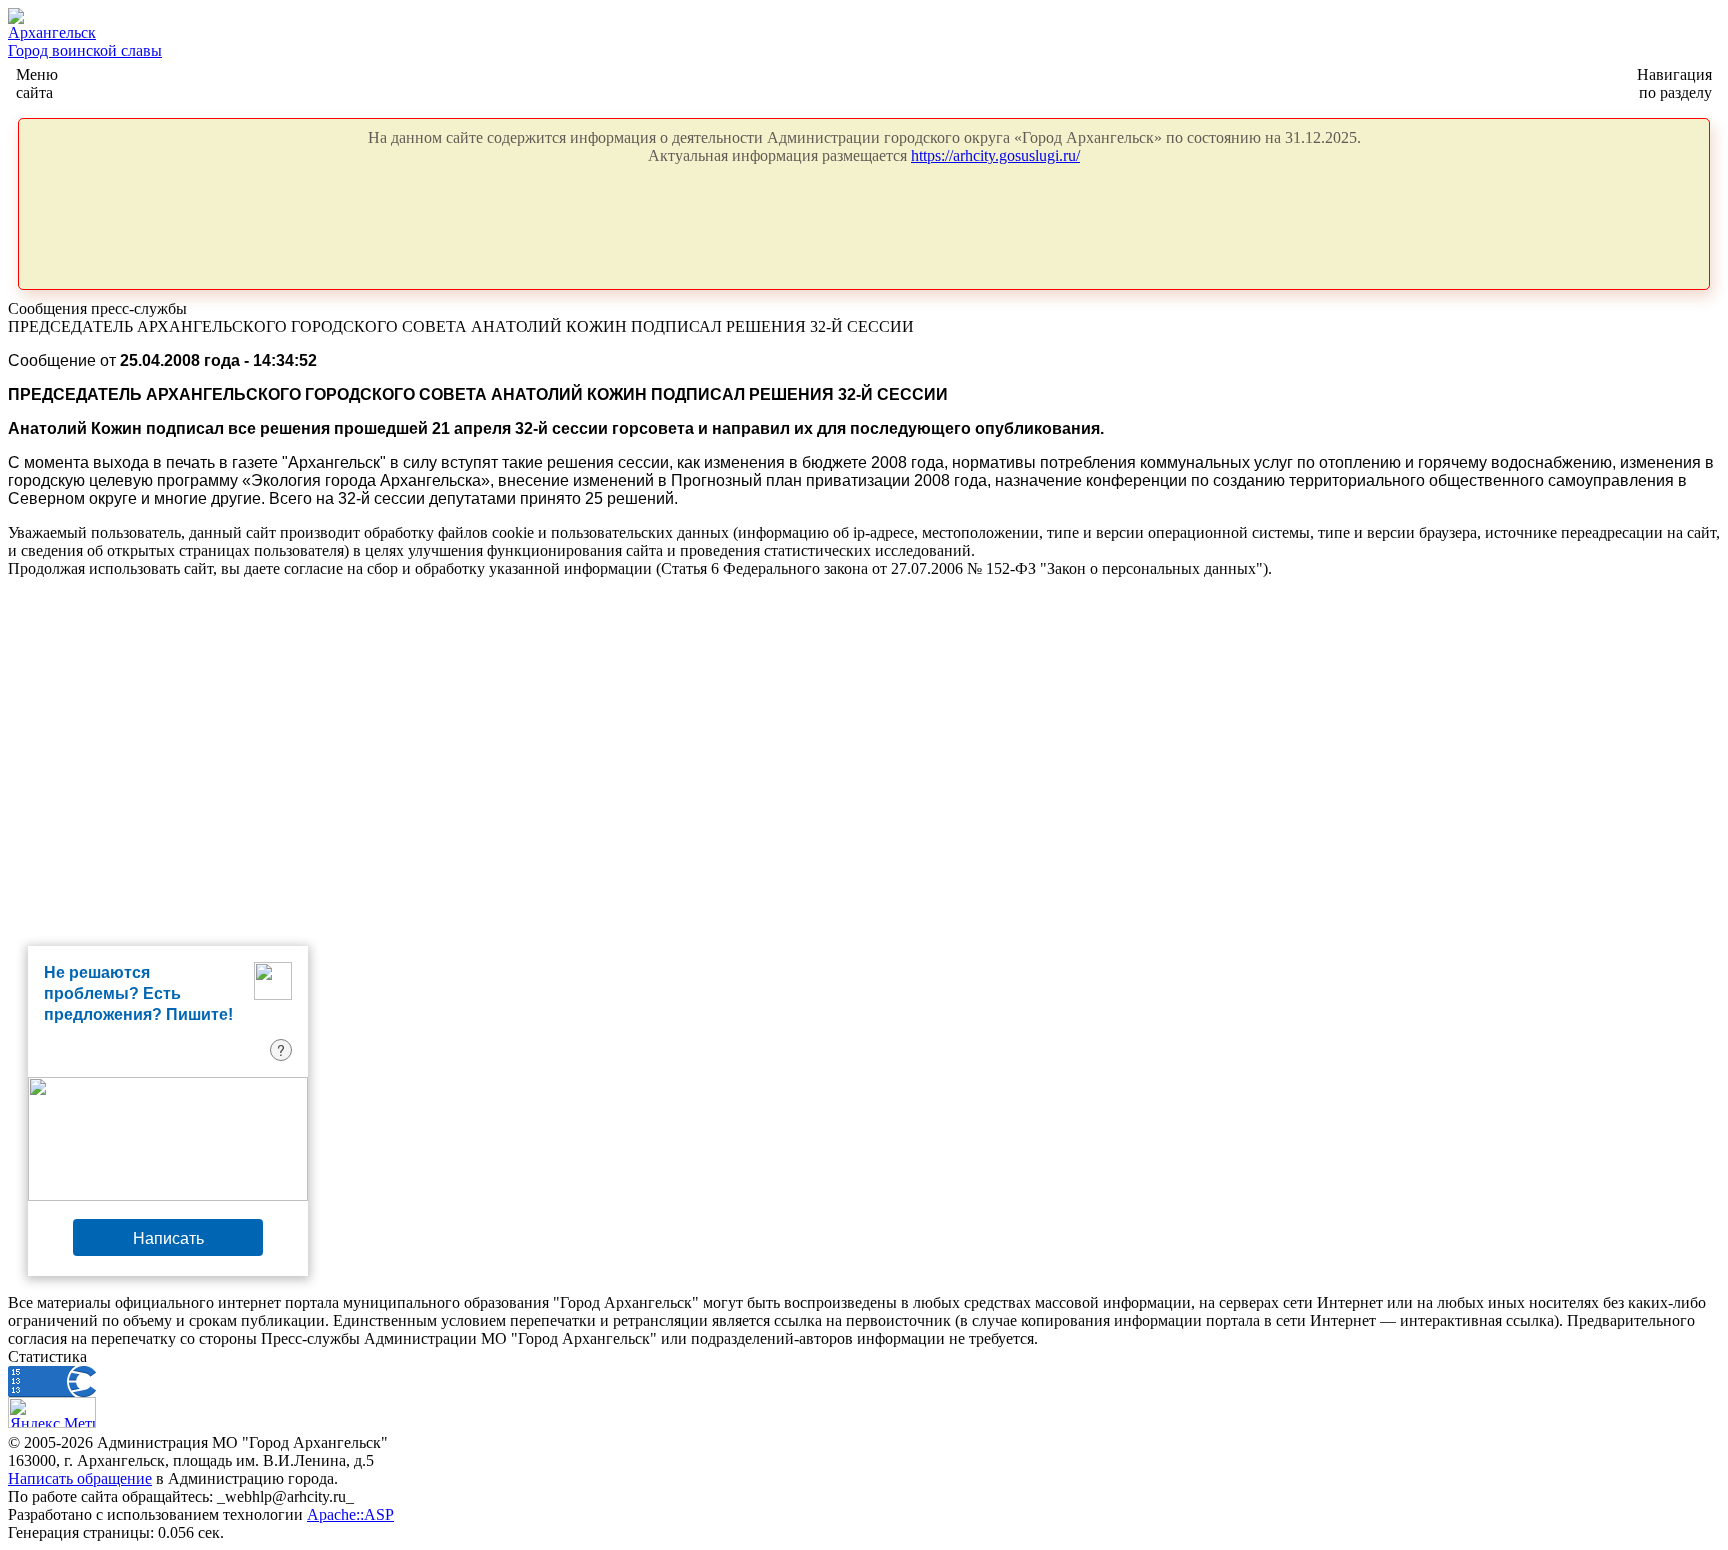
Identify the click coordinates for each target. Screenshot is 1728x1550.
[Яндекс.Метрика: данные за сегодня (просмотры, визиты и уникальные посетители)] (52, 1412)
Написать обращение (80, 1478)
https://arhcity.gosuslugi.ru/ (995, 155)
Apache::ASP (350, 1514)
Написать (168, 1237)
